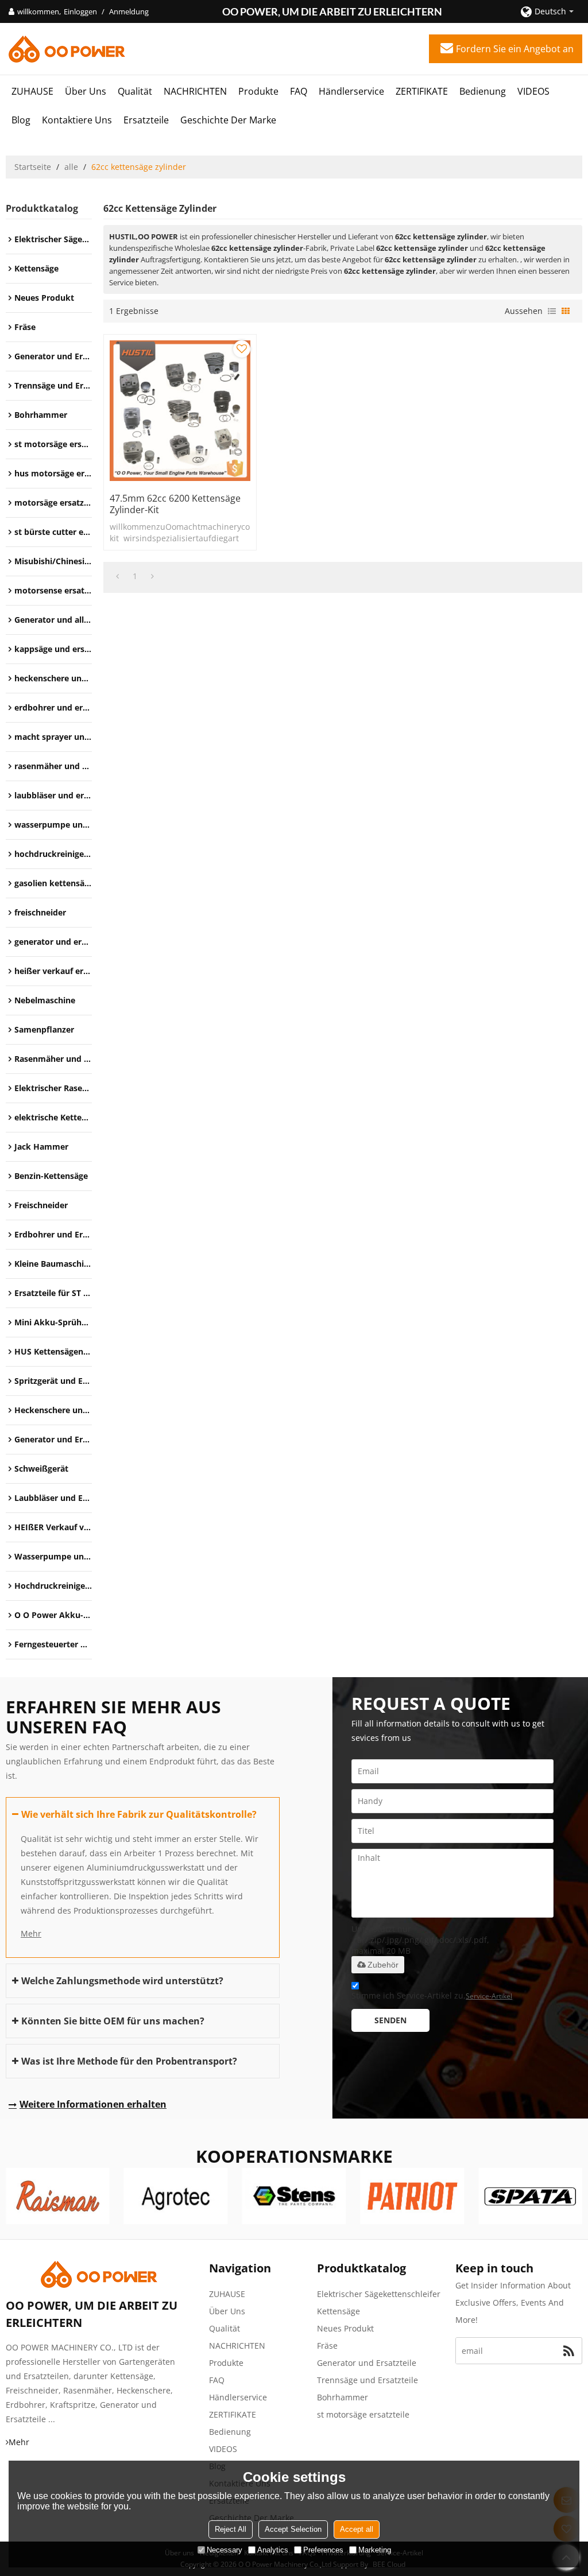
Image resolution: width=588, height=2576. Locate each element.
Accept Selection (293, 2529)
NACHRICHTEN (195, 91)
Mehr (31, 1933)
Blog (21, 120)
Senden (390, 2020)
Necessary (225, 2550)
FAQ (299, 91)
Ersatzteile (146, 120)
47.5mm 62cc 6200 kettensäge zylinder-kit (175, 504)
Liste (552, 311)
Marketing (375, 2550)
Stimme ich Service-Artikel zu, (432, 1995)
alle (71, 167)
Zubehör (383, 1965)
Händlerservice (351, 91)
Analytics (273, 2550)
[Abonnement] (569, 2351)
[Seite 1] (117, 576)
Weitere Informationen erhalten (93, 2104)
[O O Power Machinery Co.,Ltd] (66, 49)
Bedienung (483, 91)
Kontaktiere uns (77, 120)
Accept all (357, 2529)
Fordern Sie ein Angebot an (515, 49)
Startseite (33, 167)
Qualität (135, 91)
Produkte (258, 91)
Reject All (231, 2529)
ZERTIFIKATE (422, 91)
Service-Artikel (489, 1996)
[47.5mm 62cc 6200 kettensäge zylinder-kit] (180, 411)
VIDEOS (533, 91)
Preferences (323, 2550)
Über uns (86, 91)
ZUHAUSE (32, 91)
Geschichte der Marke (228, 120)
